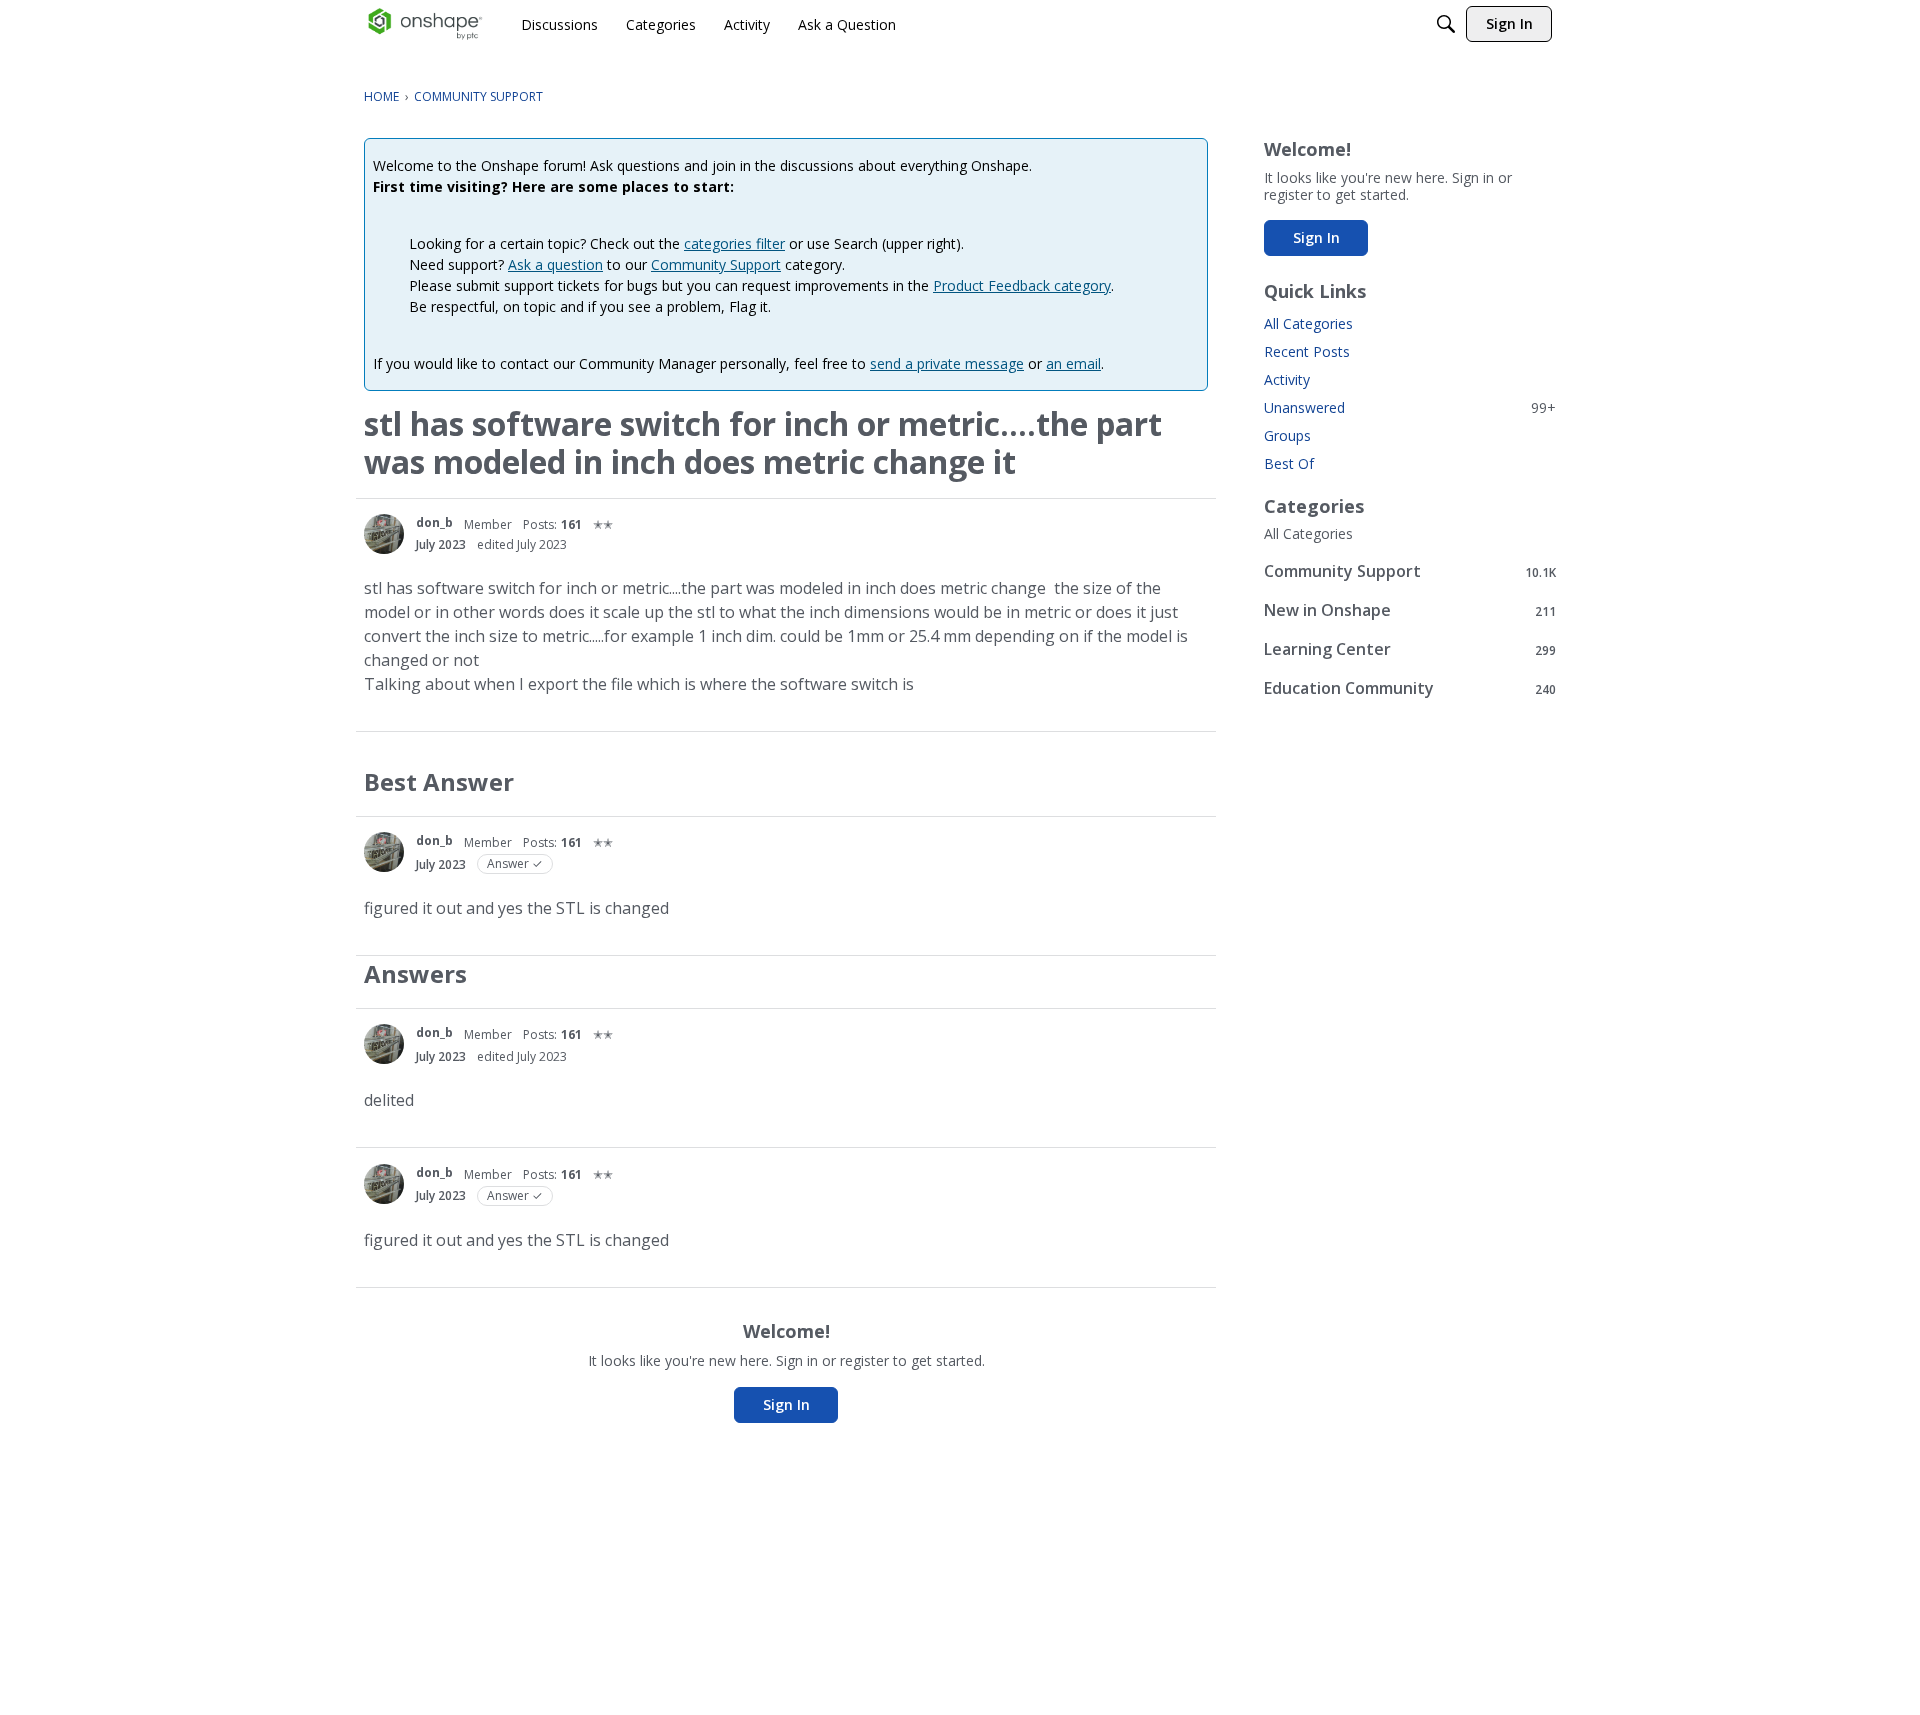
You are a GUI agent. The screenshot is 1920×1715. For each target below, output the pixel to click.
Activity (1287, 379)
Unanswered (1410, 407)
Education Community (1410, 688)
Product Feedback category (1022, 285)
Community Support (716, 264)
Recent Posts (1307, 351)
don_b (434, 522)
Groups (1287, 435)
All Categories (1308, 323)
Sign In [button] (786, 1404)
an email (1073, 363)
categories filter (734, 243)
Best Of (1289, 463)
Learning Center (1410, 649)
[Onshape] (425, 24)
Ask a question (555, 264)
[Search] (1446, 24)
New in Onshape (1410, 610)
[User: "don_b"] (384, 534)
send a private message (947, 363)
